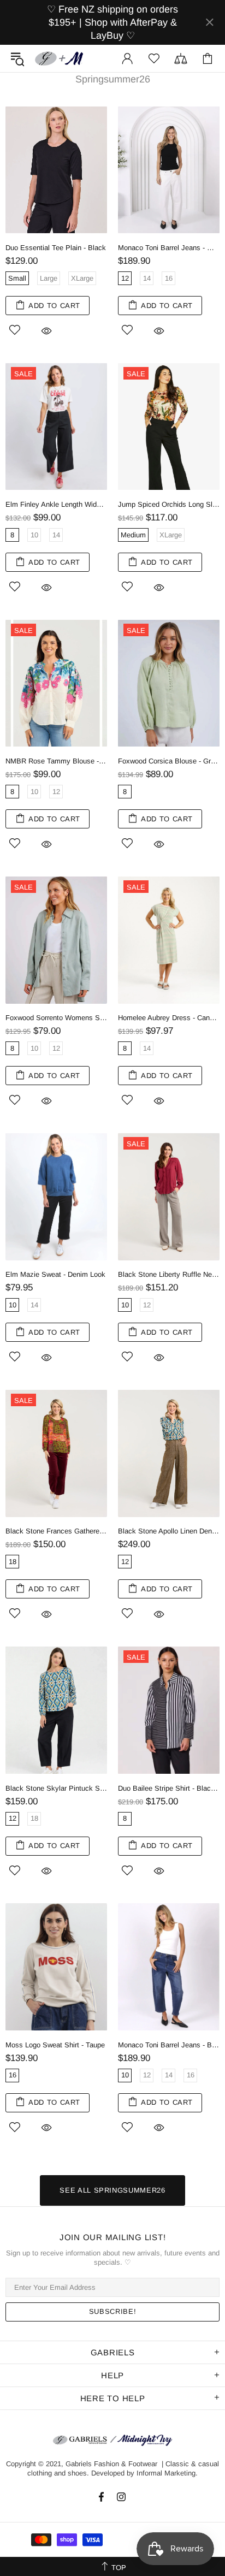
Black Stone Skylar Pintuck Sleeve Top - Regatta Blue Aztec (56, 1788)
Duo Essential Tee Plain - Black (56, 248)
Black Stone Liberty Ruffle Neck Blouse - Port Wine (169, 1274)
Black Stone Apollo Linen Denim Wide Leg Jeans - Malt (169, 1531)
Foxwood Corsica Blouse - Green (169, 761)
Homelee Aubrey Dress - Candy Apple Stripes (169, 1018)
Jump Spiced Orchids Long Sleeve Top (169, 504)
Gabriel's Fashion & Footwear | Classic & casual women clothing (60, 58)
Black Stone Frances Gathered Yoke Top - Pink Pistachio (56, 1531)
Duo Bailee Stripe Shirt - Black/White (169, 1788)
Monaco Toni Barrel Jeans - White (169, 248)
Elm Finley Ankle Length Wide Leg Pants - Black (56, 504)
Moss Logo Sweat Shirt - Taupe (55, 2045)
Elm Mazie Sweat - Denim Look (55, 1274)
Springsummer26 (113, 79)
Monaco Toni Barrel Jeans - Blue (169, 2045)
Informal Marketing (166, 2473)
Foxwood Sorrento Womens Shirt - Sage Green (56, 1018)
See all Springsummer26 (112, 2190)
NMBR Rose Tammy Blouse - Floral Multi (56, 761)
